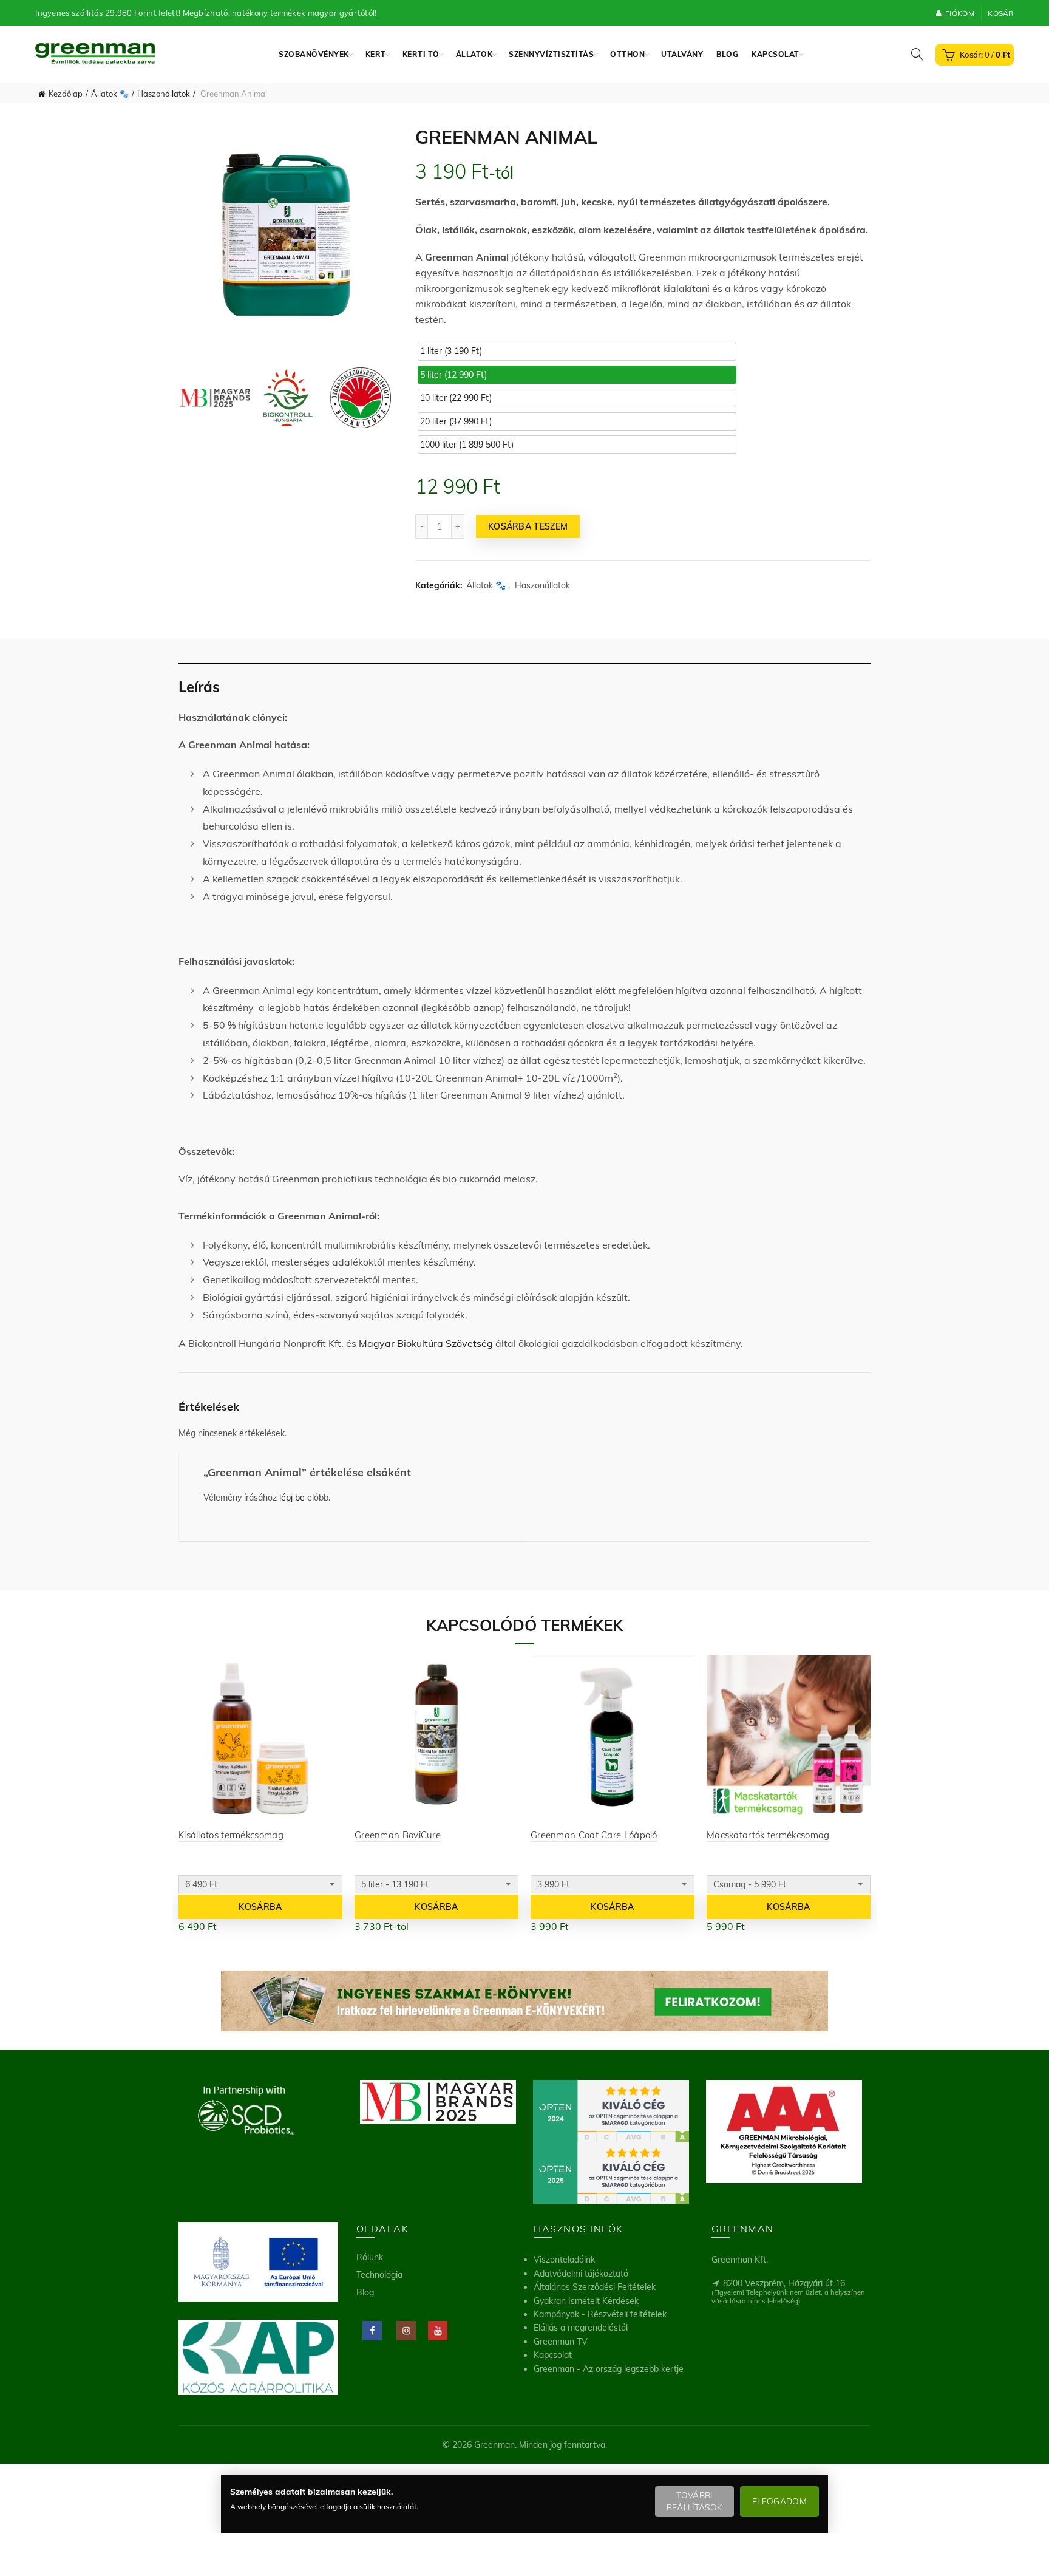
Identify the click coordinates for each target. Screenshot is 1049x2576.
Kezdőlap (66, 94)
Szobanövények (314, 54)
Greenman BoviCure (398, 1835)
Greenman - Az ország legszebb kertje (609, 2369)
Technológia (379, 2275)
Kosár (1001, 13)
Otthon (627, 54)
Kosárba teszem (528, 526)
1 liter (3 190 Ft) (451, 351)
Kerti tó (421, 54)
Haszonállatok (164, 94)
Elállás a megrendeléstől (581, 2328)
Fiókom (960, 13)
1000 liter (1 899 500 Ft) (467, 445)
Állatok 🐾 (110, 94)
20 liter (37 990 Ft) (456, 421)
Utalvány (682, 54)
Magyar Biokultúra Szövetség (426, 1343)
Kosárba (260, 1907)
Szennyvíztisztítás (551, 54)
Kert (376, 54)
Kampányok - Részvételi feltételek (600, 2314)
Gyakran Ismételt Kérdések (586, 2301)
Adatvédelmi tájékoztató (581, 2274)
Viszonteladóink (564, 2260)
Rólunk (370, 2257)
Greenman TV (561, 2342)
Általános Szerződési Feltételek (595, 2287)
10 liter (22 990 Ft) (456, 398)
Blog (727, 54)
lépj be (292, 1498)
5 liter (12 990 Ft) (453, 375)
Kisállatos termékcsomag (231, 1835)
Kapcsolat (776, 54)
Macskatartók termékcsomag (768, 1835)
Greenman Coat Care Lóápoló (594, 1835)
